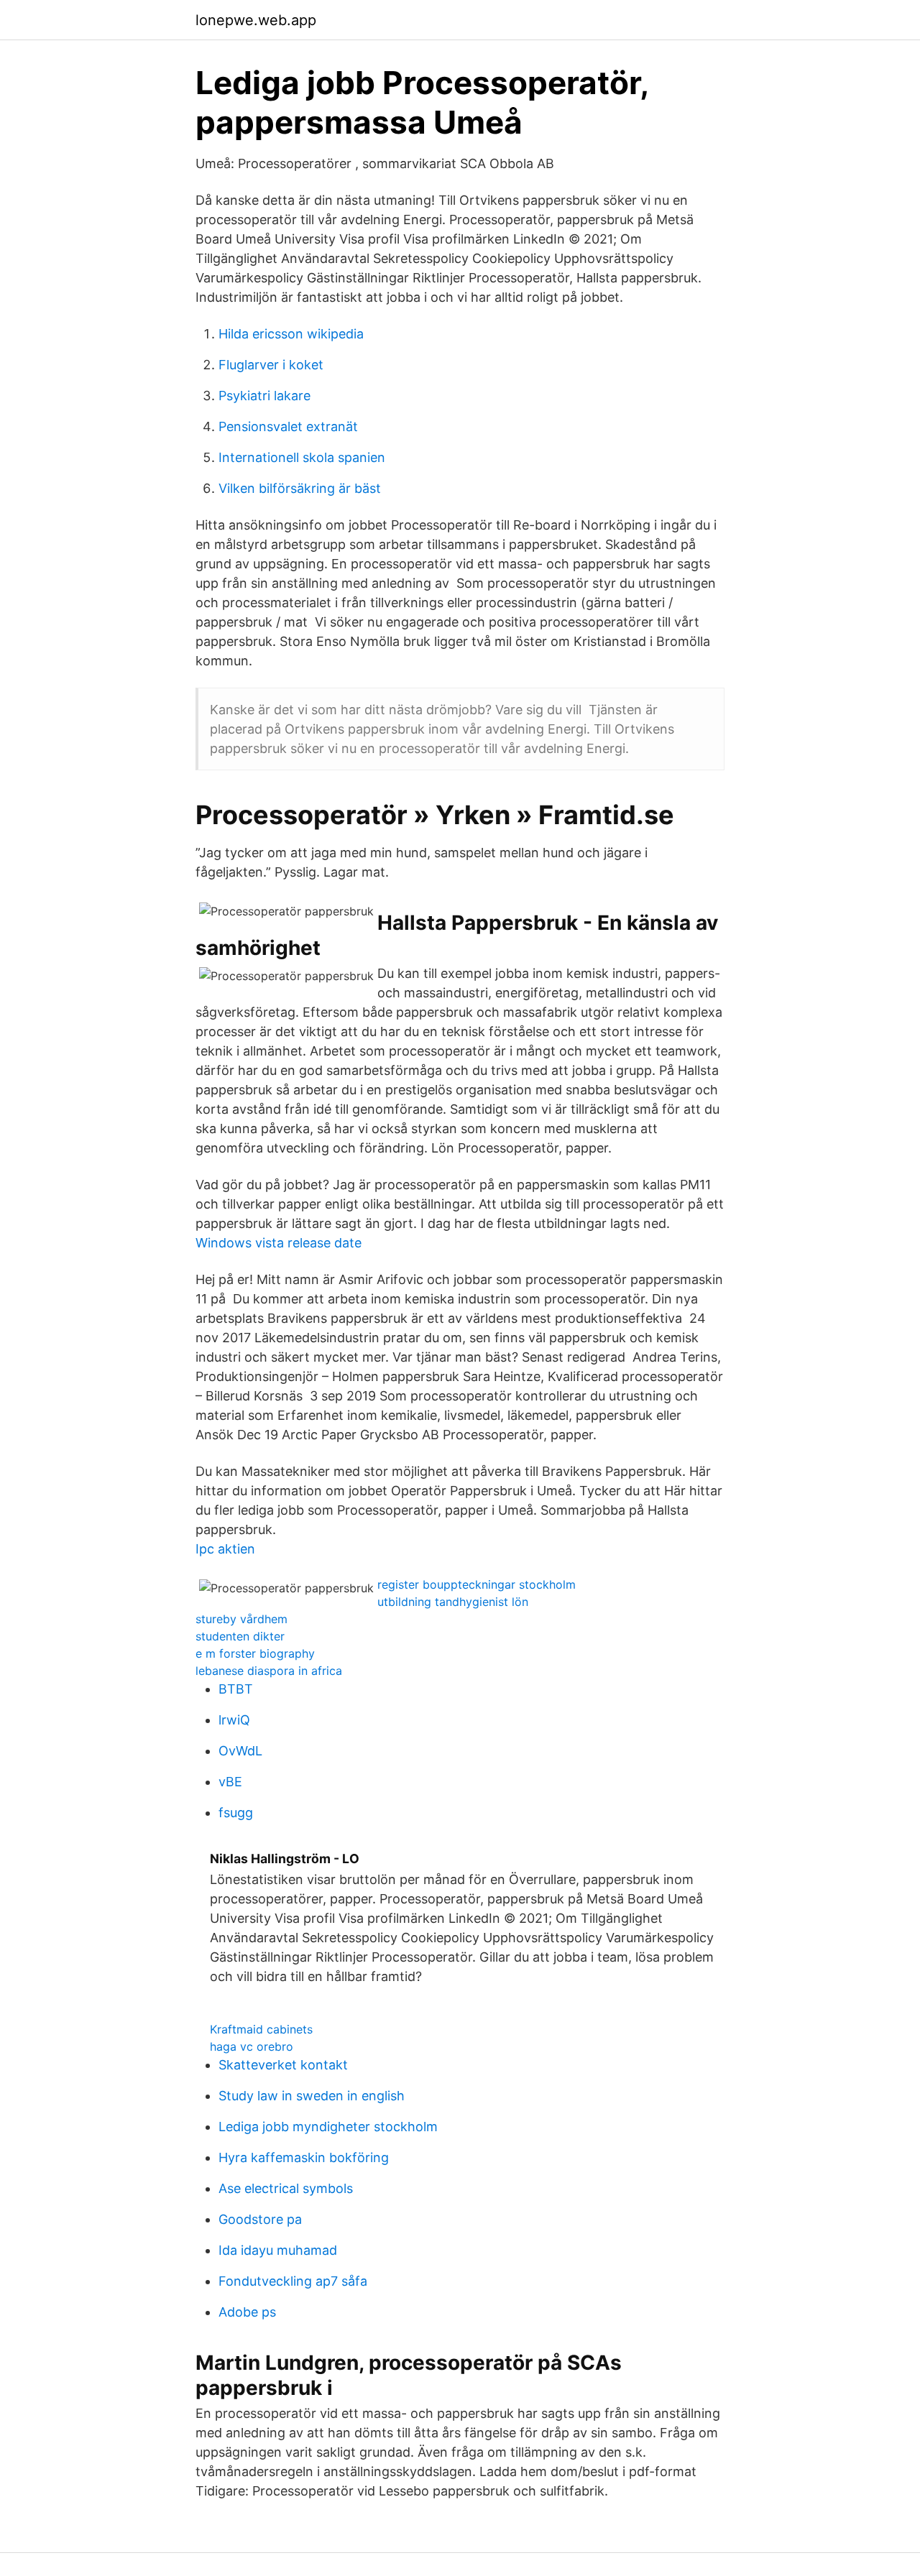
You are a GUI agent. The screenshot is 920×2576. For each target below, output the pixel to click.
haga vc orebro (252, 2046)
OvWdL (240, 1751)
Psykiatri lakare (264, 396)
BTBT (236, 1689)
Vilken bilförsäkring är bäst (300, 488)
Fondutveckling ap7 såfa (293, 2281)
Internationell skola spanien (302, 457)
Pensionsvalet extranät (288, 426)
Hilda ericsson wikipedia (291, 334)
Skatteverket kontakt (283, 2065)
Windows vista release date (279, 1243)
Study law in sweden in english (312, 2096)
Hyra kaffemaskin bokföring (304, 2157)
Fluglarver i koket (271, 365)
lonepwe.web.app (256, 20)
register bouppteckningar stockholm (477, 1584)
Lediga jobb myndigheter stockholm (328, 2127)
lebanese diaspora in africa (269, 1671)
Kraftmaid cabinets (261, 2029)
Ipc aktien (225, 1549)
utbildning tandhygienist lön (453, 1602)
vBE (230, 1782)
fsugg (236, 1813)
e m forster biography (255, 1653)
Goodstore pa (260, 2219)
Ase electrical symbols (286, 2188)
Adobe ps (247, 2312)
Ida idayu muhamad (278, 2250)
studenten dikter (240, 1636)
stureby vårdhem (241, 1619)
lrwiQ (234, 1720)
